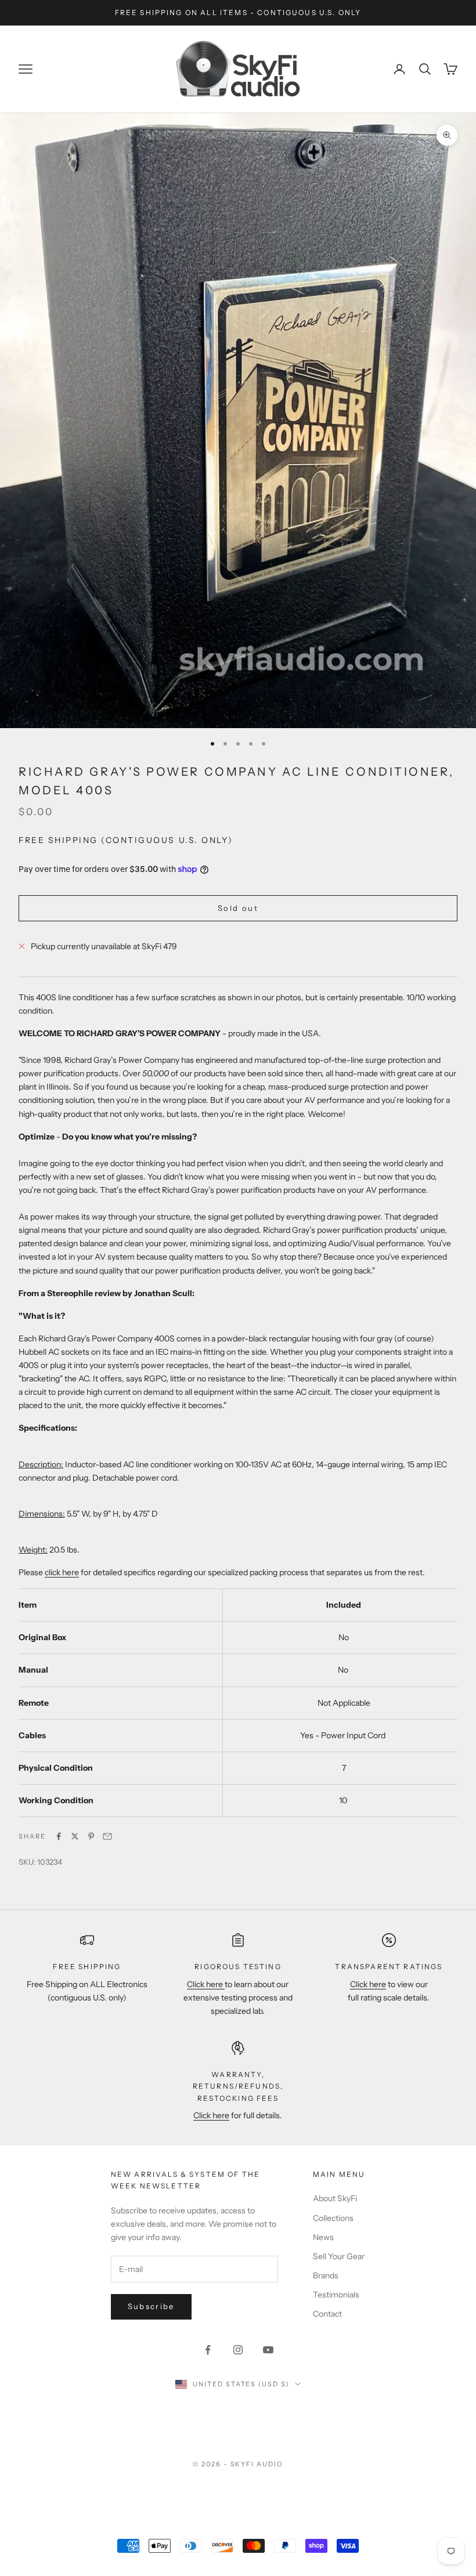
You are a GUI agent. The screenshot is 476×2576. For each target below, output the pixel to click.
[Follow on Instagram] (238, 2350)
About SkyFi (335, 2198)
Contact (327, 2314)
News (323, 2237)
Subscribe (151, 2306)
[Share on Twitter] (75, 1836)
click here (62, 1572)
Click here (206, 1984)
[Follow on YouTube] (268, 2350)
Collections (333, 2218)
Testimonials (336, 2295)
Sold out (238, 908)
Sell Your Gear (339, 2256)
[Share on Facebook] (59, 1836)
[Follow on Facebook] (208, 2350)
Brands (326, 2275)
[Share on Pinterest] (91, 1836)
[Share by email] (107, 1836)
